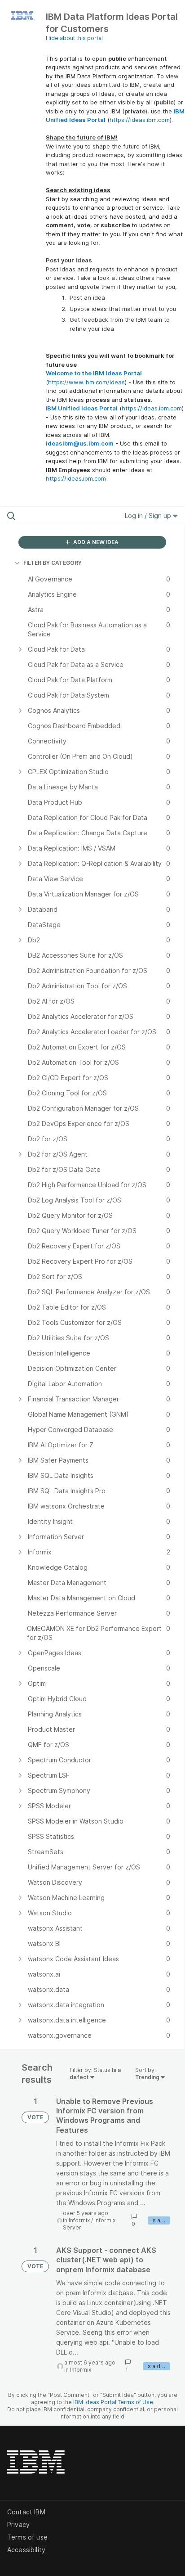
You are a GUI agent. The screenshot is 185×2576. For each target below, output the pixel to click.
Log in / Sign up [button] (149, 516)
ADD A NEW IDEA (95, 542)
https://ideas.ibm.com (140, 120)
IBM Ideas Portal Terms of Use (113, 2402)
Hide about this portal (74, 38)
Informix (79, 2220)
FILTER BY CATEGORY (53, 563)
